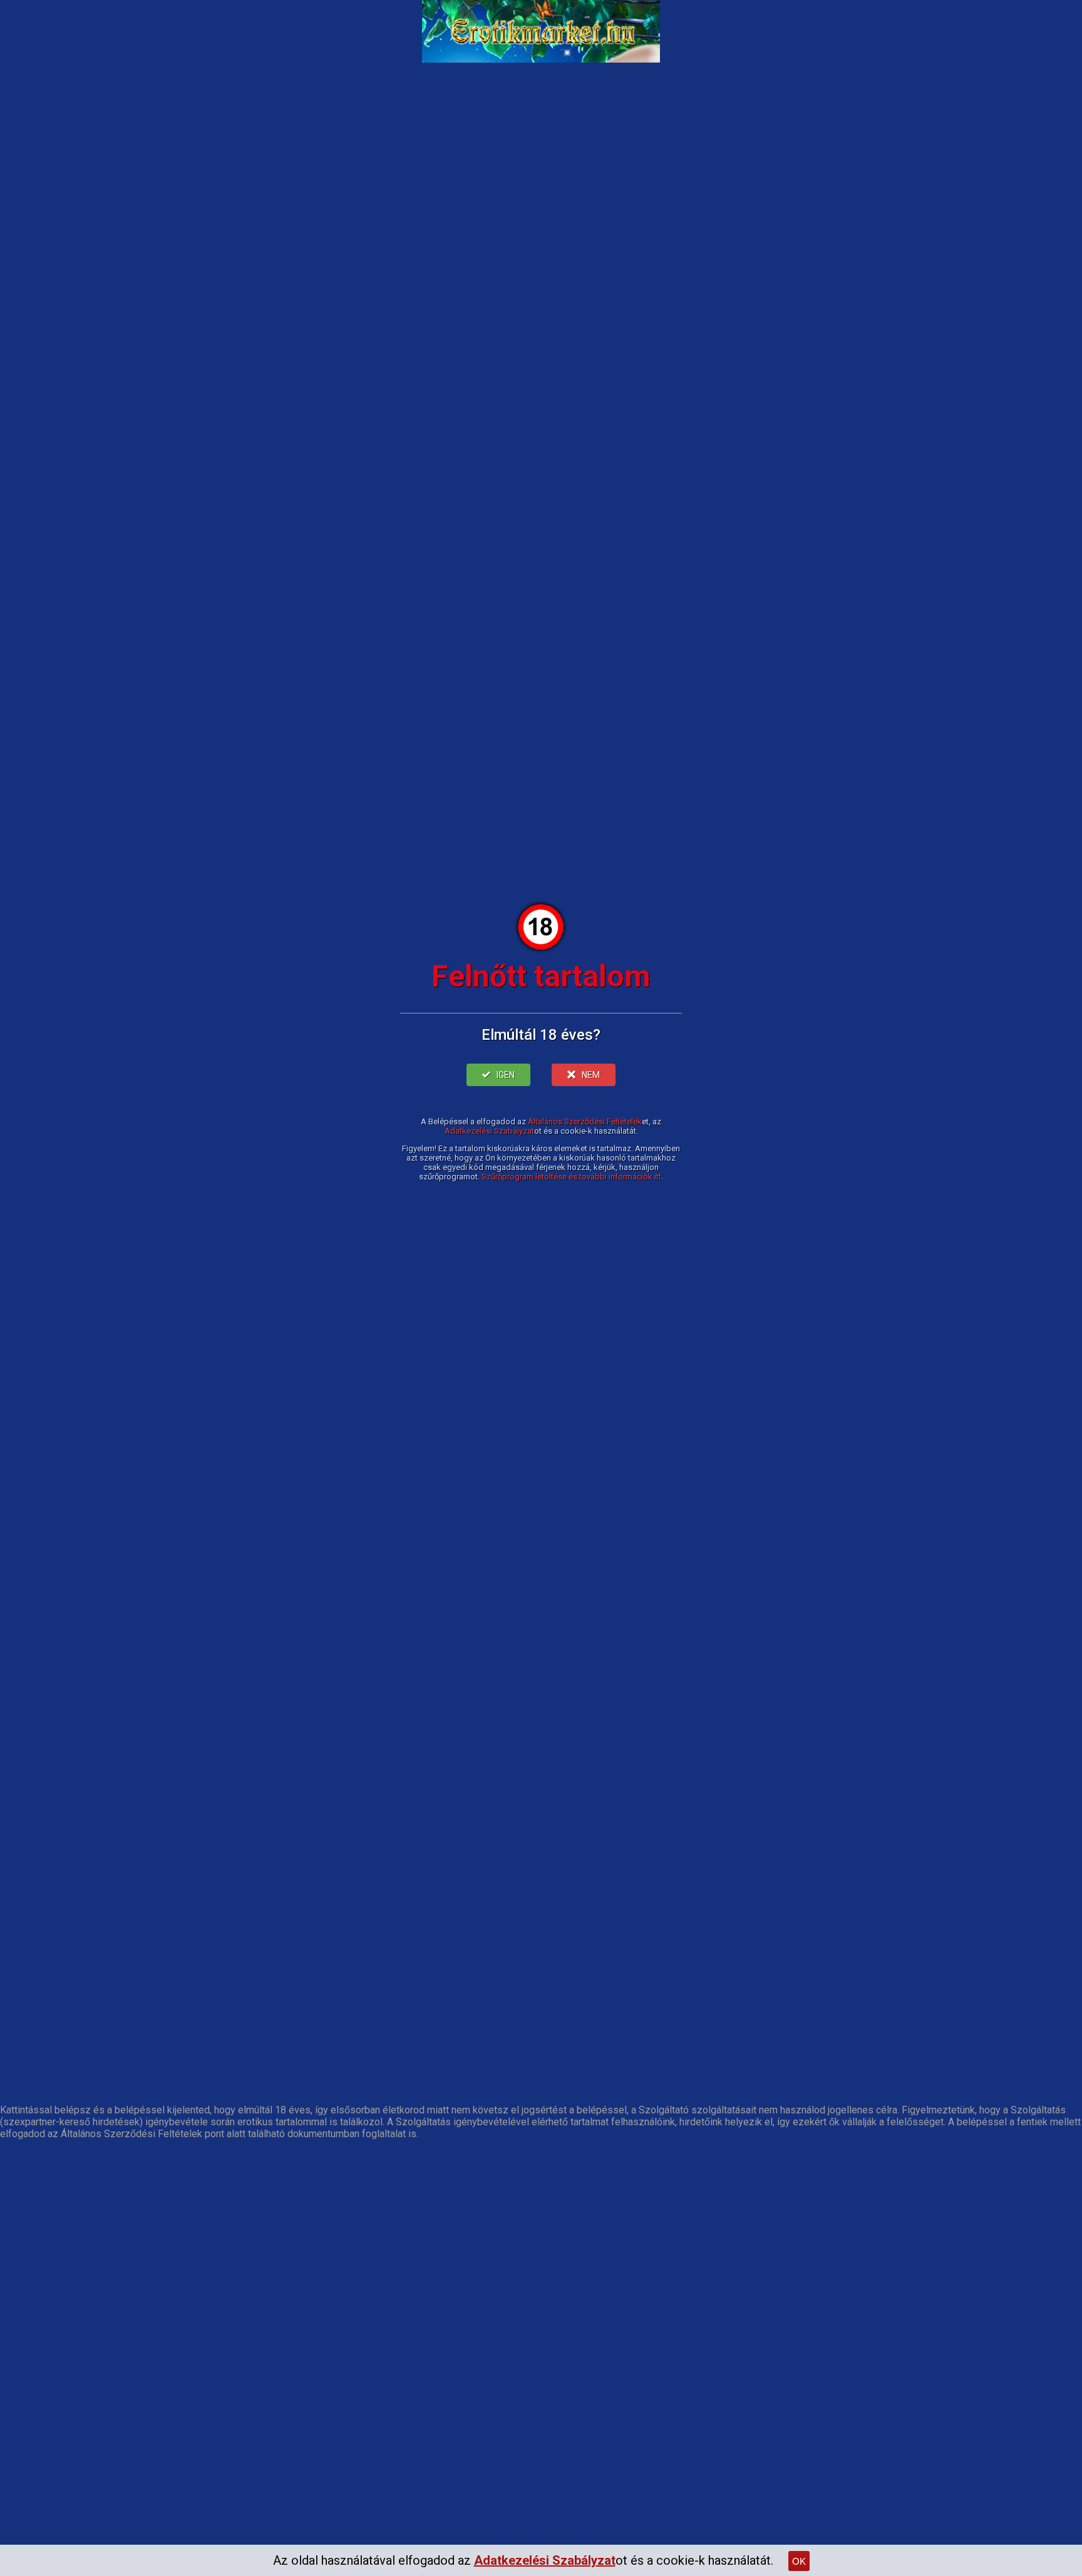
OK (799, 2561)
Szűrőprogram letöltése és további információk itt (571, 1177)
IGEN (506, 1075)
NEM (591, 1075)
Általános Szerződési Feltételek (585, 1121)
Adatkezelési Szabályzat (489, 1131)
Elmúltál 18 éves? (541, 1035)
